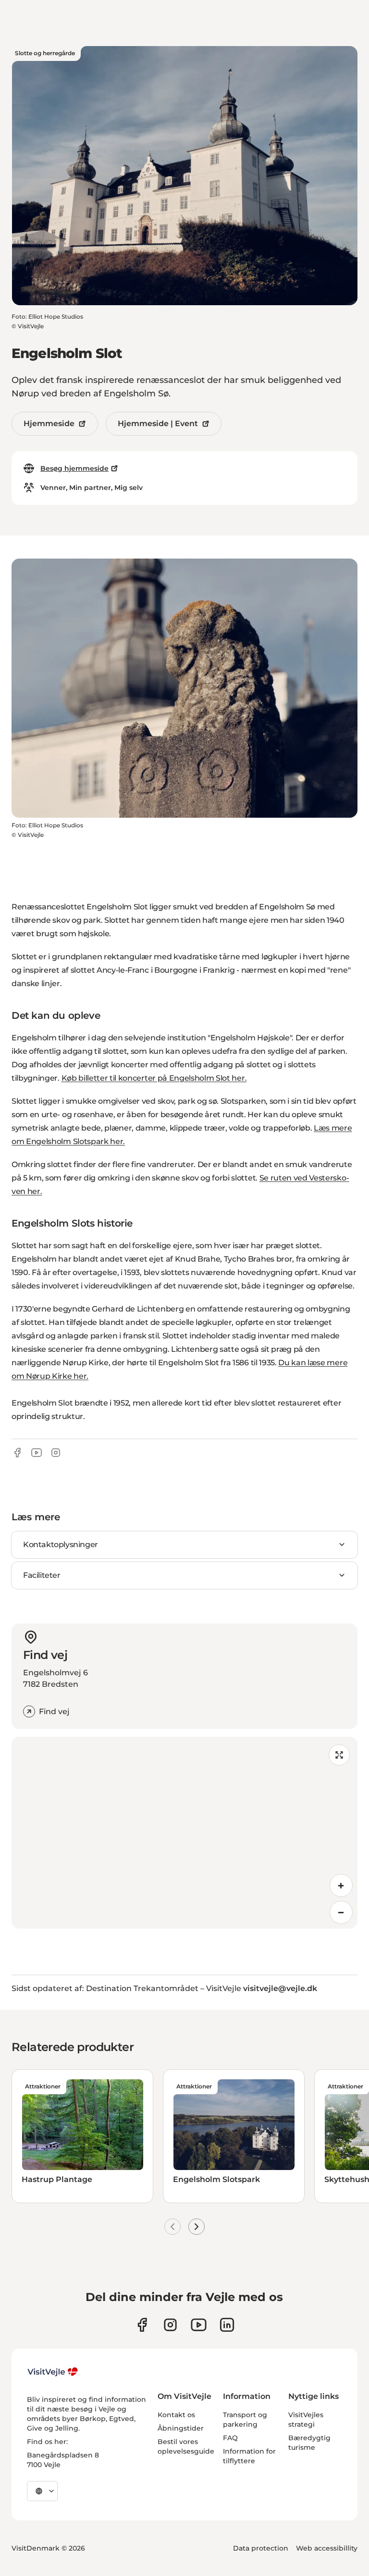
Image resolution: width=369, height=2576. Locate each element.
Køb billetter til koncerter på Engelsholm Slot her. (154, 1078)
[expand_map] (339, 1755)
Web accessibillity (327, 2548)
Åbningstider (181, 2428)
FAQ (230, 2438)
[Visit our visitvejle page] (142, 2325)
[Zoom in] (341, 1885)
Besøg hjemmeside (74, 468)
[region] (184, 1833)
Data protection (261, 2548)
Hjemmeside (49, 423)
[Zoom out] (341, 1912)
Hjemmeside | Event (158, 423)
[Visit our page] (170, 2325)
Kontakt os (176, 2415)
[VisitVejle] (53, 2372)
